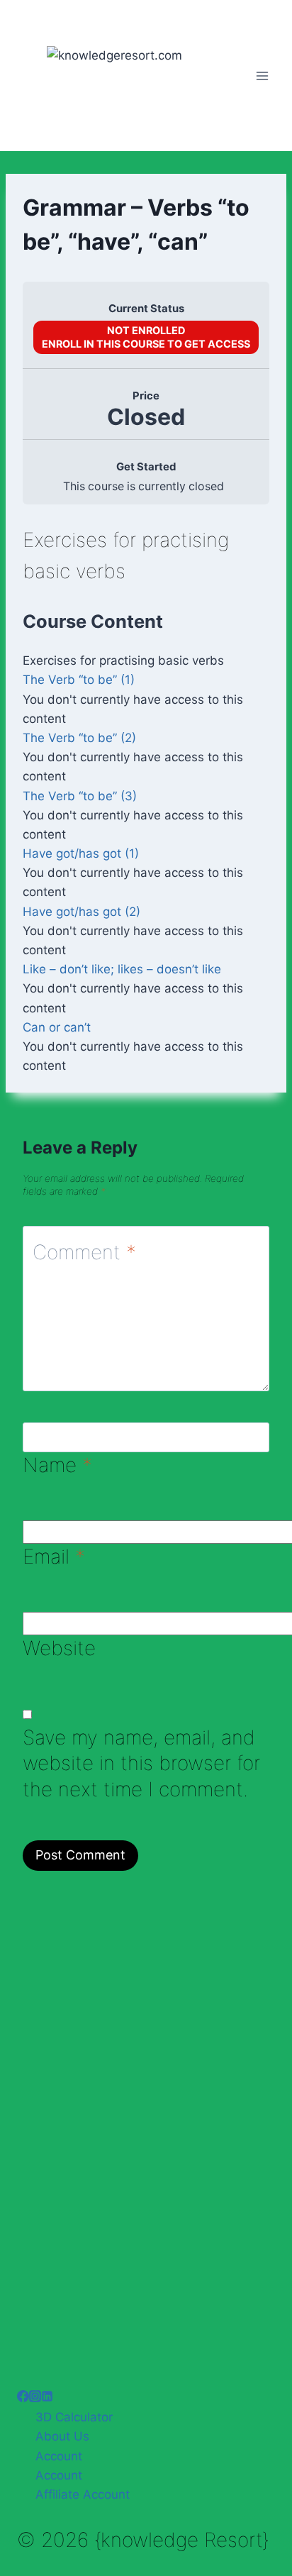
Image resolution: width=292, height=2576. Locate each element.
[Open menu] (262, 76)
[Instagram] (35, 2398)
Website (59, 1648)
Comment (84, 1252)
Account (59, 2456)
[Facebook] (23, 2398)
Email (54, 1557)
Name (57, 1465)
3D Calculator (74, 2417)
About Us (62, 2436)
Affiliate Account (83, 2494)
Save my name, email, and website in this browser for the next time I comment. (141, 1763)
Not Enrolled (146, 330)
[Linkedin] (47, 2398)
